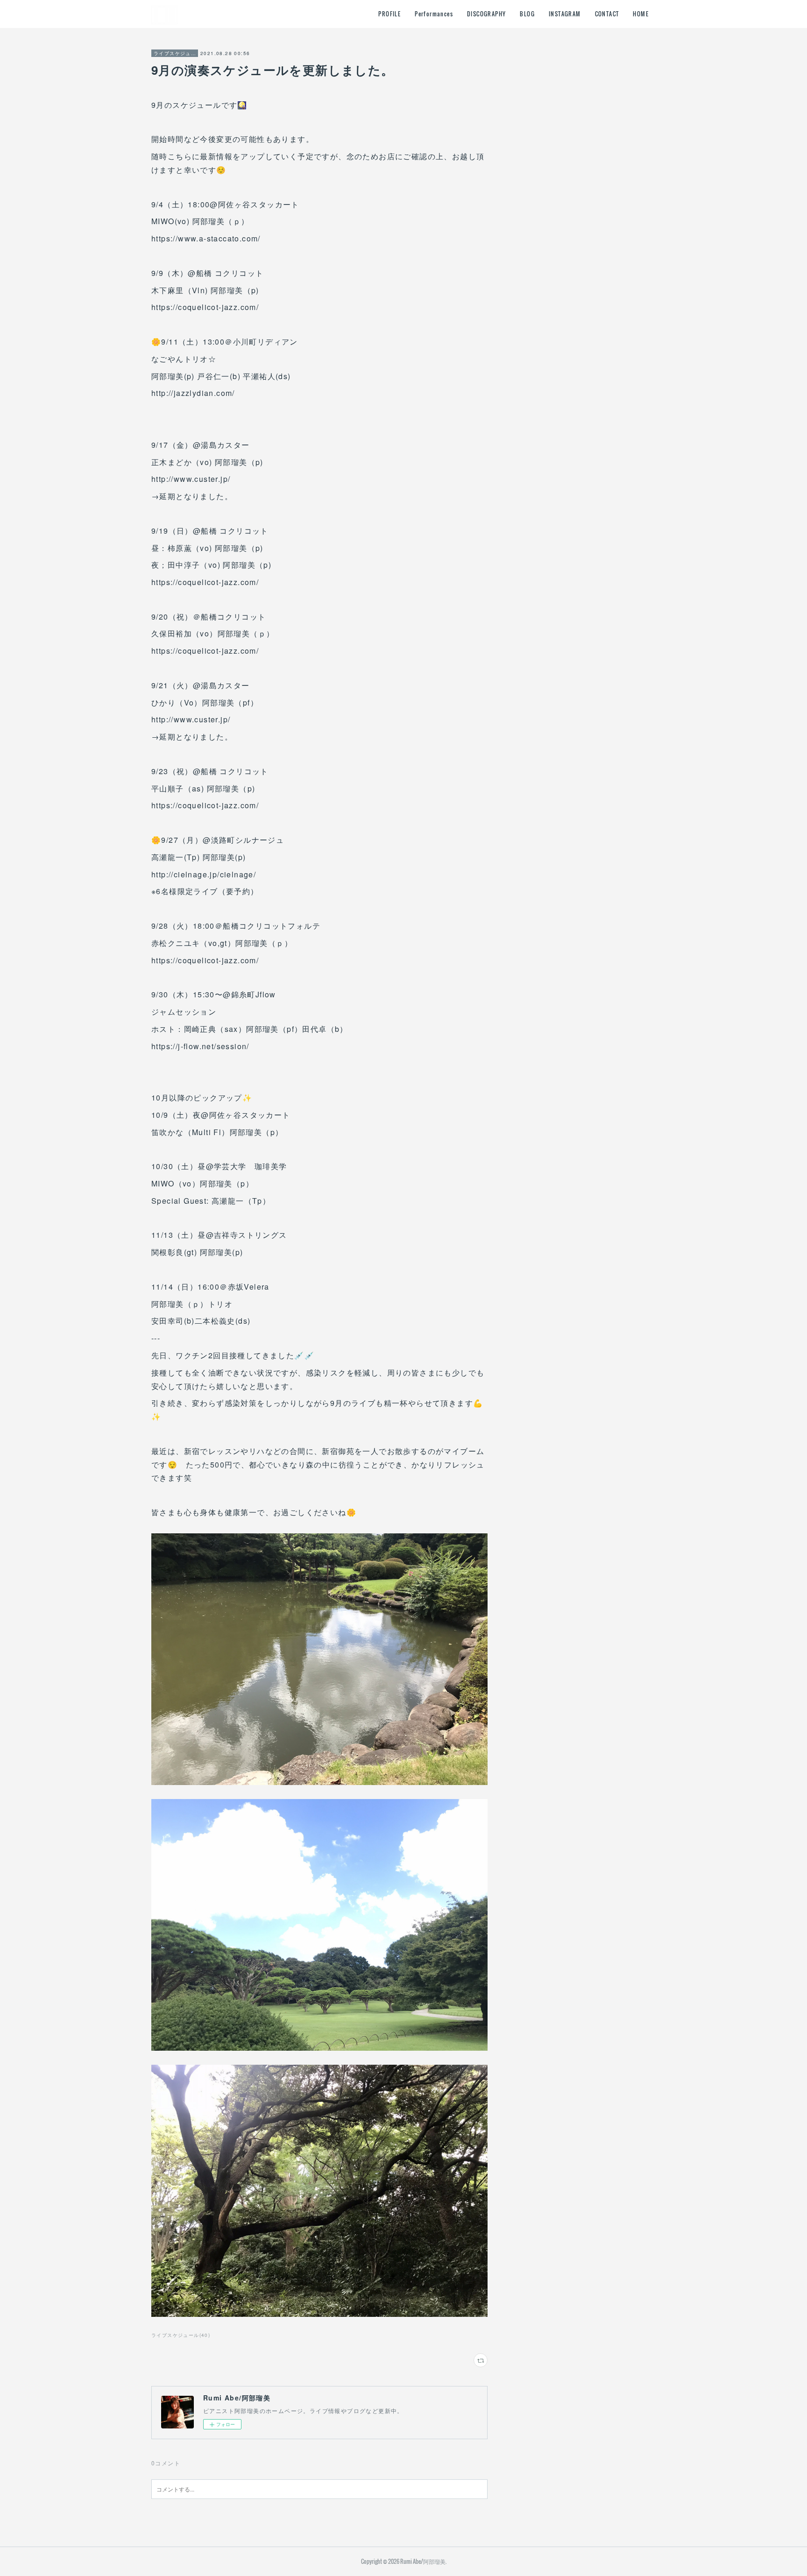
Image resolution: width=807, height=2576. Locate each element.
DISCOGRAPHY (486, 14)
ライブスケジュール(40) (181, 2335)
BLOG (527, 14)
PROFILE (389, 14)
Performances (434, 14)
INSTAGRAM (565, 14)
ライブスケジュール (175, 53)
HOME (641, 14)
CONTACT (607, 14)
